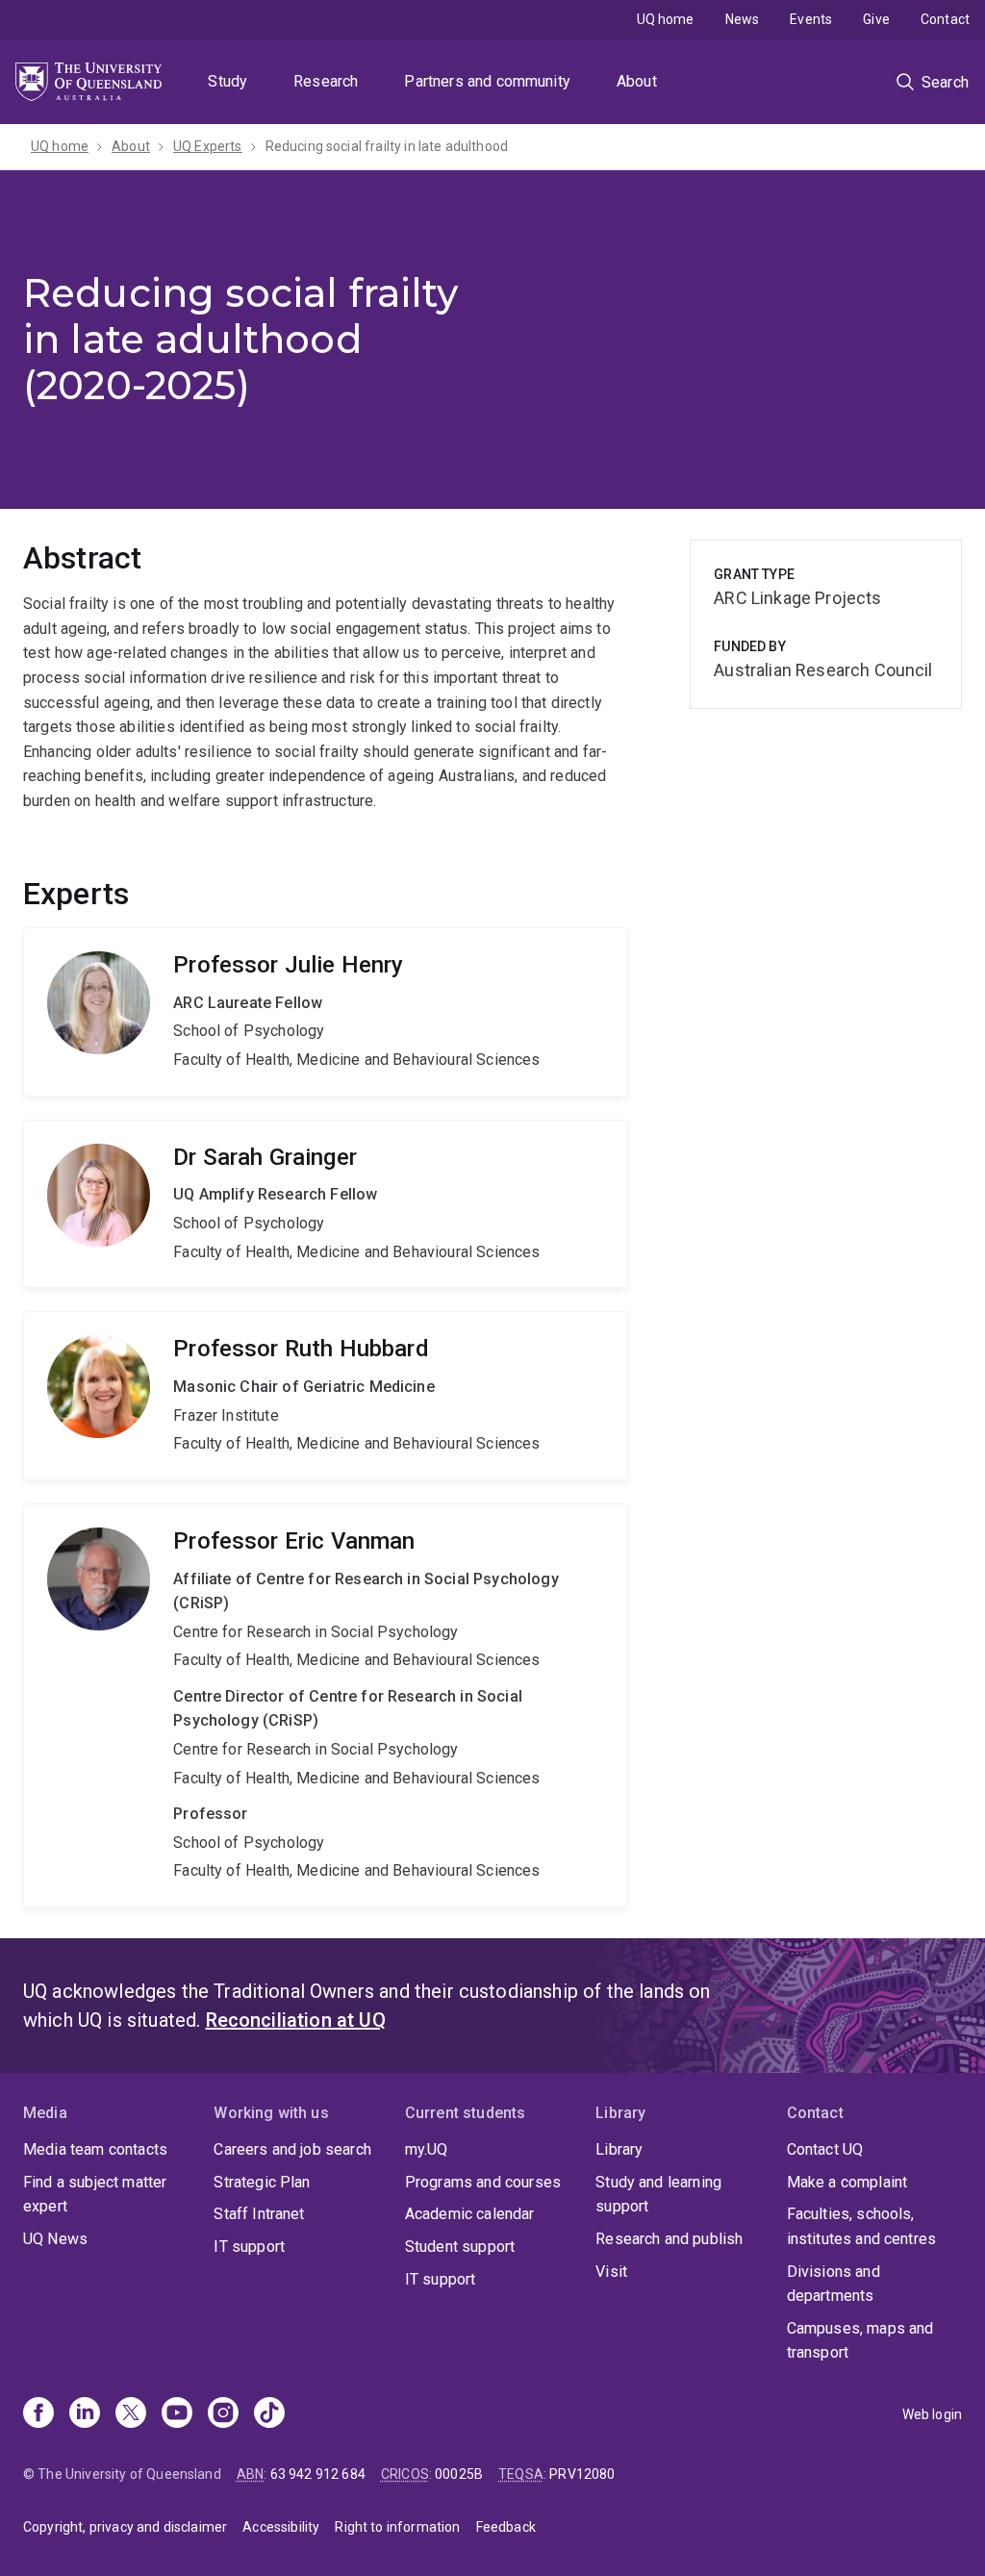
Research (326, 81)
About (637, 81)
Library (619, 2149)
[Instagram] (223, 2414)
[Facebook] (38, 2414)
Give (876, 19)
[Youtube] (177, 2414)
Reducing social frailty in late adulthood (387, 146)
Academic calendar (470, 2214)
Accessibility (281, 2527)
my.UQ (427, 2149)
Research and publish (669, 2239)
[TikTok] (269, 2414)
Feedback (506, 2527)
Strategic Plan (262, 2182)
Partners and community (487, 81)
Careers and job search (292, 2149)
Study (227, 81)
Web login (932, 2414)
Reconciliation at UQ (296, 2020)
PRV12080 (582, 2474)
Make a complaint (847, 2182)
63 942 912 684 (318, 2474)
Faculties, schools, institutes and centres (862, 2226)
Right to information (397, 2527)
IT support (249, 2247)
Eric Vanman (326, 1705)
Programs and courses (483, 2182)
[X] (131, 2414)
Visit (611, 2272)
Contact (945, 19)
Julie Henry (326, 1012)
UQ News (55, 2239)
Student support (460, 2247)
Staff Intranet (259, 2214)
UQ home (666, 19)
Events (811, 19)
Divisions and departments (833, 2284)
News (743, 19)
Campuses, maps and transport (860, 2341)
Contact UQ (825, 2149)
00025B (459, 2474)
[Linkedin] (85, 2414)
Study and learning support (658, 2195)
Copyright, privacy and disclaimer (125, 2527)
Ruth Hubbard (326, 1396)
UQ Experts (208, 146)
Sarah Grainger (326, 1204)
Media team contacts (95, 2149)
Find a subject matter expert (95, 2195)
